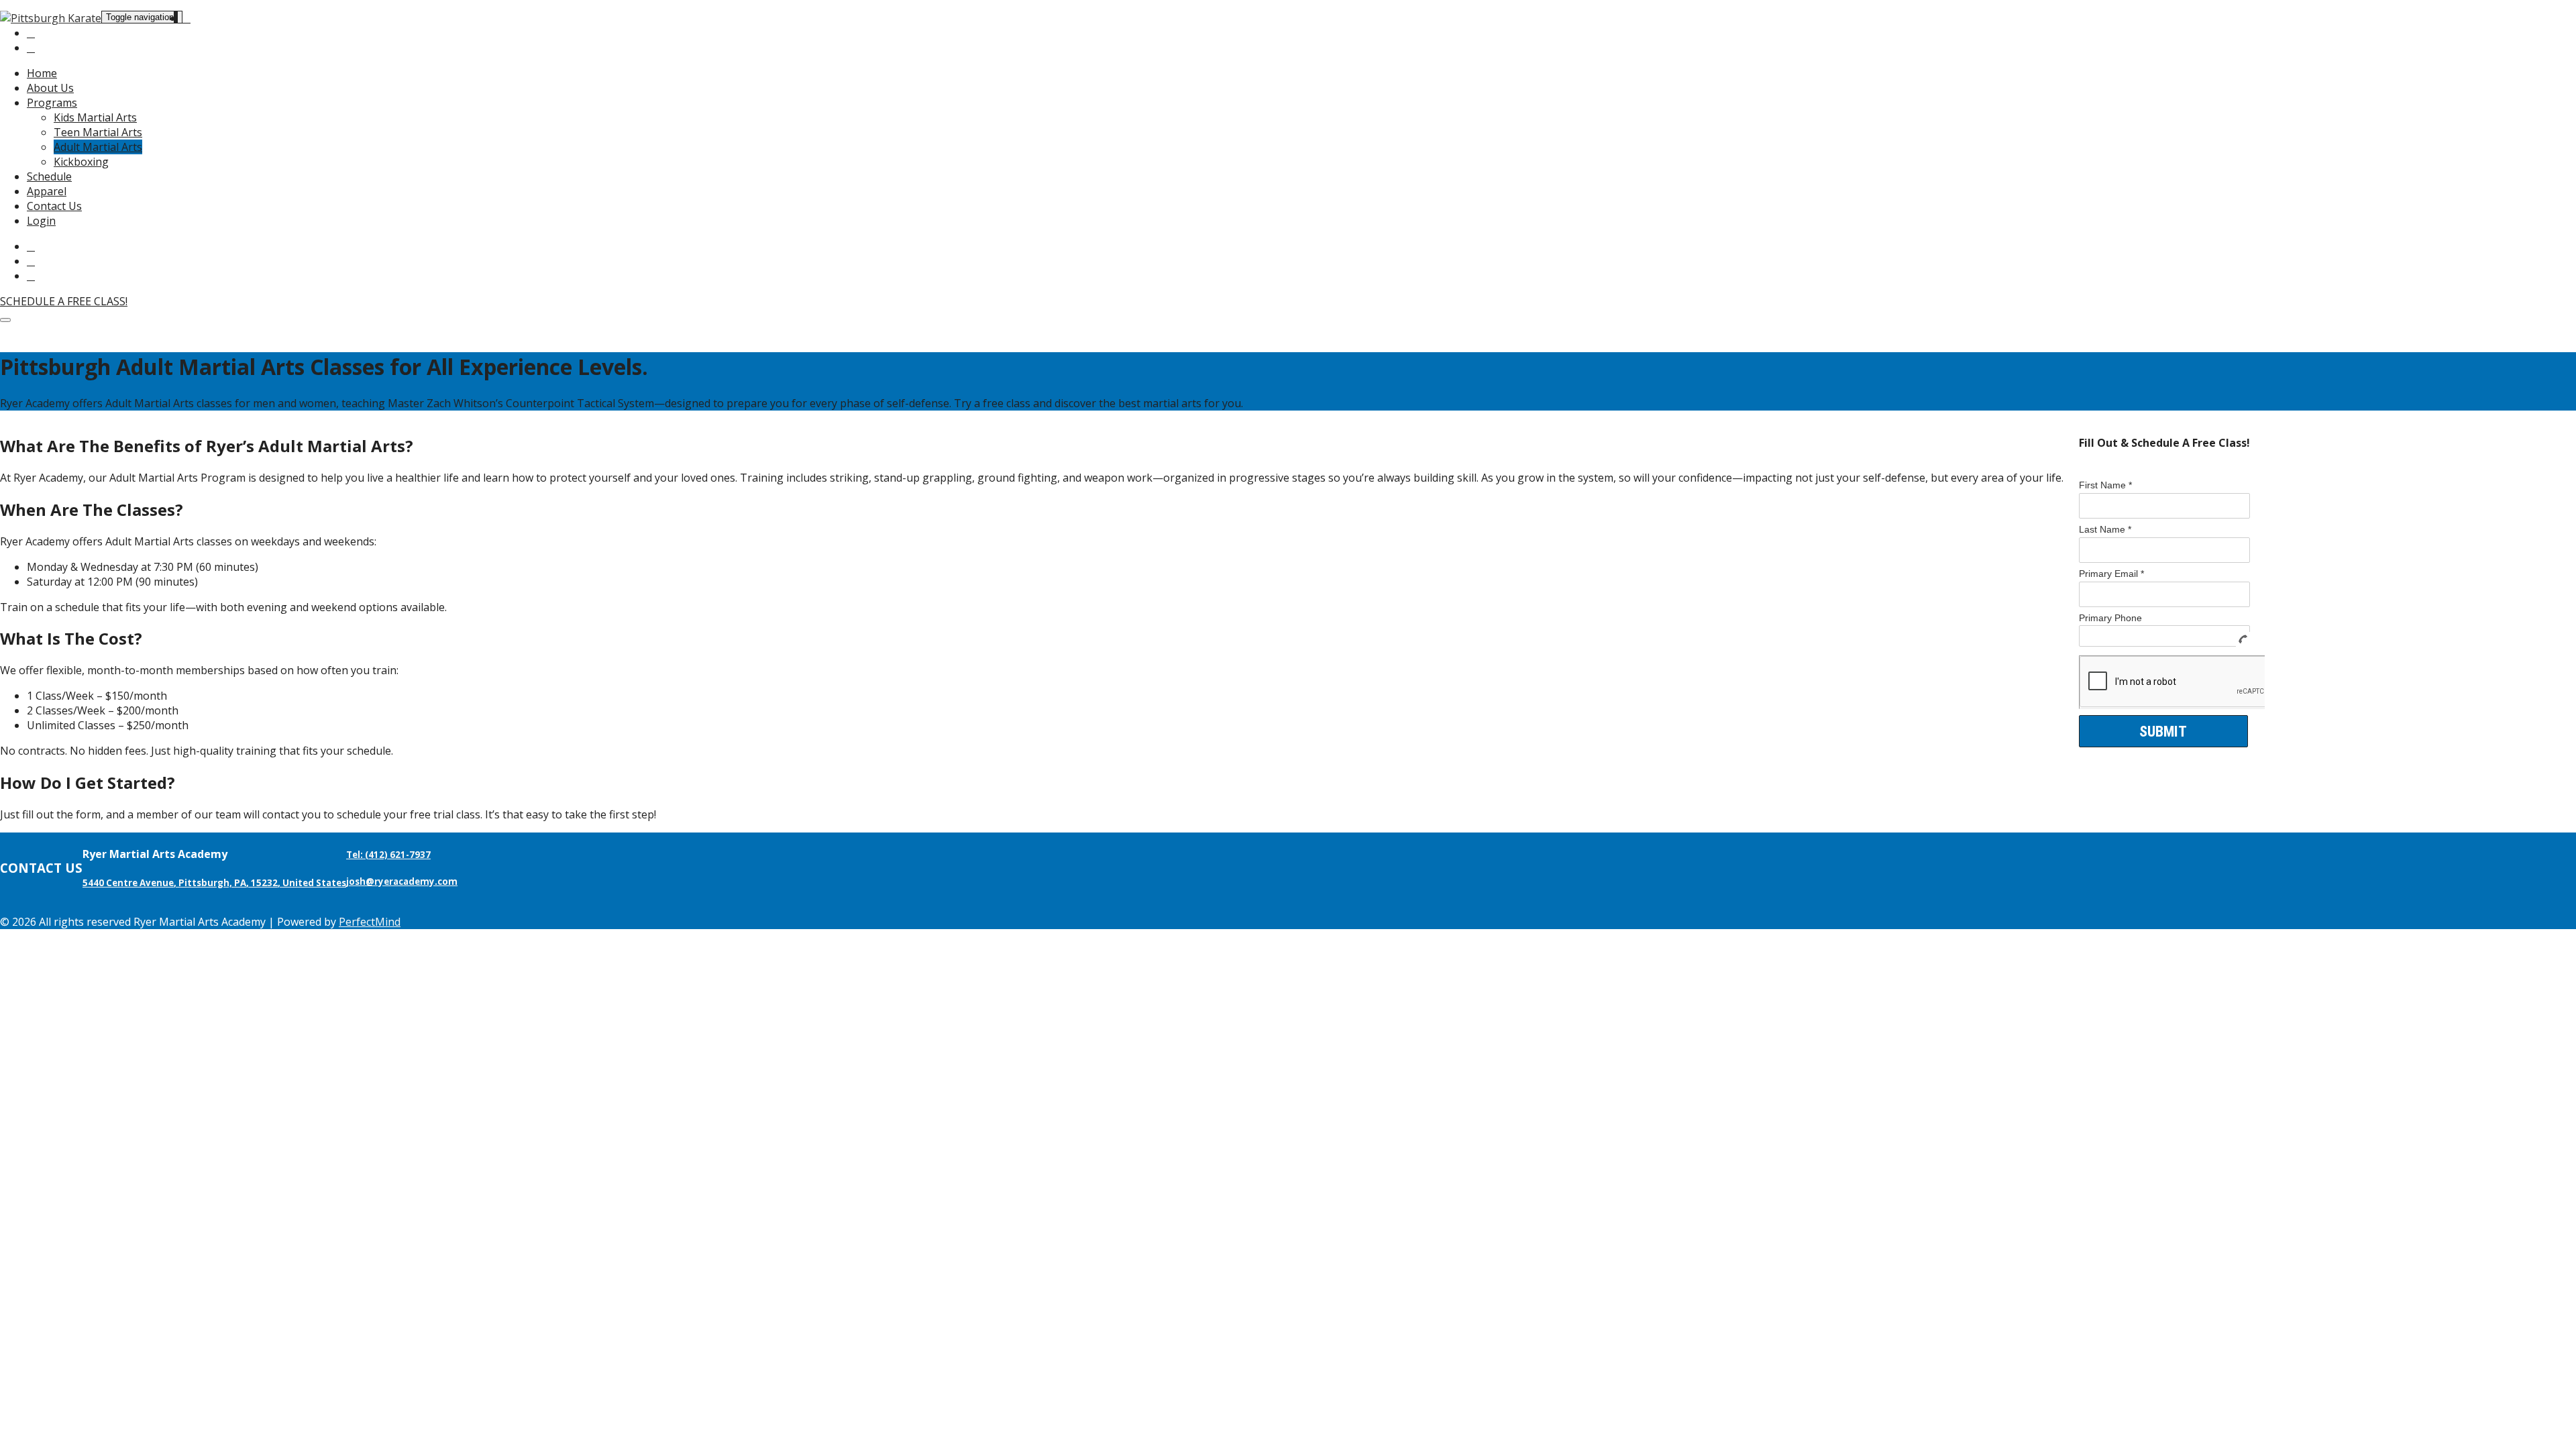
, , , (214, 883)
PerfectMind (370, 922)
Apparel (47, 191)
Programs (52, 103)
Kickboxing (81, 162)
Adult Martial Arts (98, 147)
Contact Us (54, 206)
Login (41, 221)
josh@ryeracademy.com (402, 881)
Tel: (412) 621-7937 (388, 855)
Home (42, 73)
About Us (50, 88)
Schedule (49, 176)
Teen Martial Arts (98, 132)
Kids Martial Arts (95, 117)
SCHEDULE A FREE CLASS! (64, 301)
